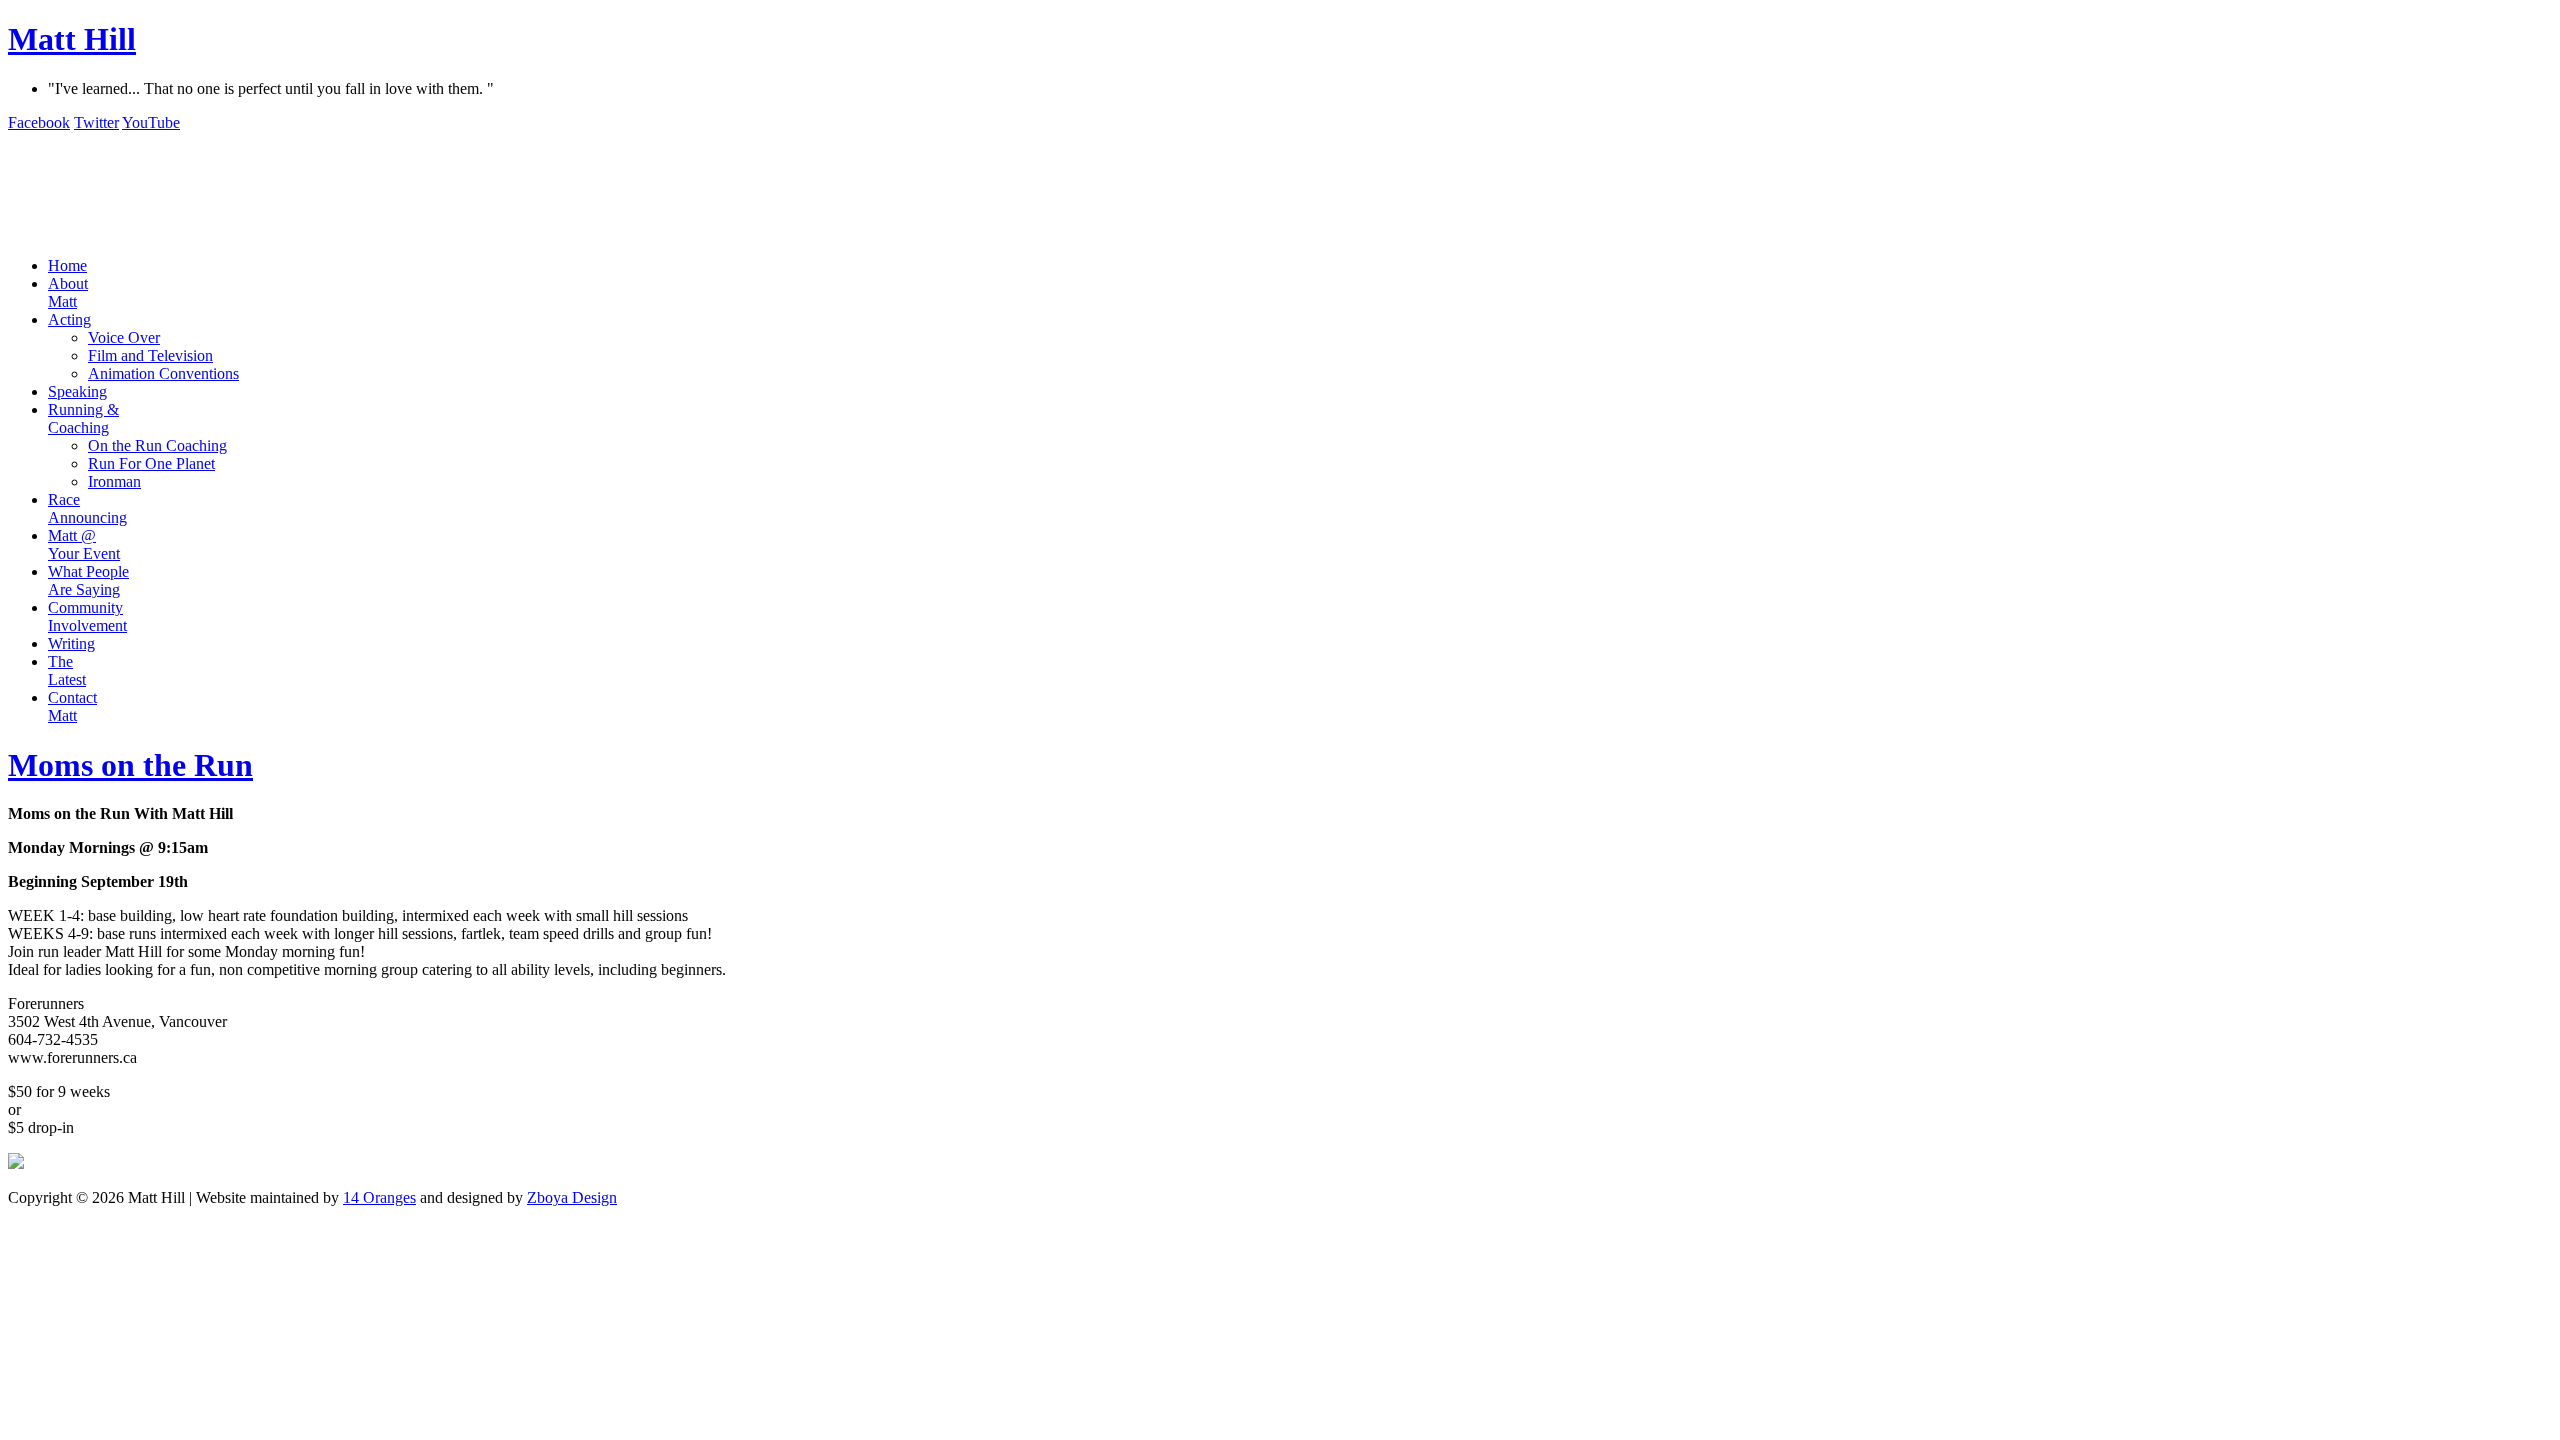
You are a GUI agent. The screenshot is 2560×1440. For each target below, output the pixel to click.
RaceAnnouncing (87, 508)
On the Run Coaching (157, 445)
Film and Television (150, 355)
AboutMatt (68, 292)
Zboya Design (572, 1197)
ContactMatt (72, 706)
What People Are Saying (88, 580)
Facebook (39, 122)
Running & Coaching (83, 418)
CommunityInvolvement (87, 616)
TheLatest (67, 670)
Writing (71, 643)
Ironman (114, 481)
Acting (69, 319)
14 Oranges (379, 1197)
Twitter (96, 122)
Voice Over (124, 337)
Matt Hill (72, 39)
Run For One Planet (151, 463)
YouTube (151, 122)
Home (67, 265)
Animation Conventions (163, 373)
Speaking (77, 391)
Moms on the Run (130, 765)
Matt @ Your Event (84, 544)
